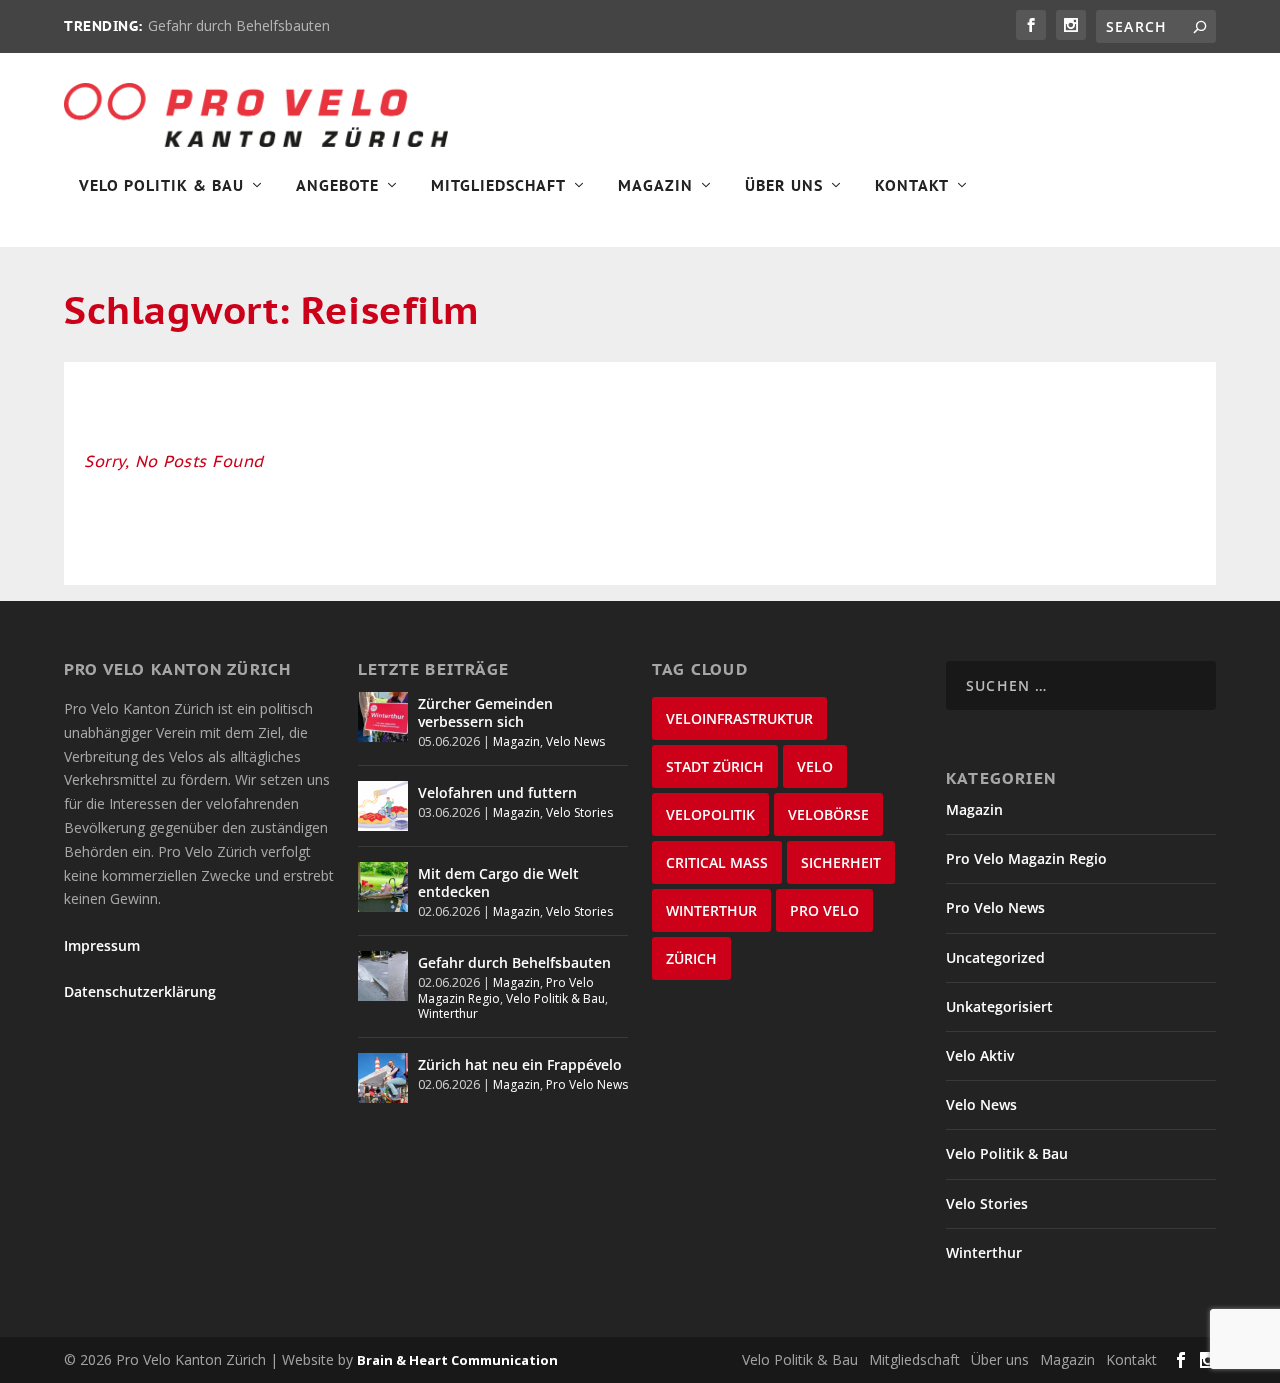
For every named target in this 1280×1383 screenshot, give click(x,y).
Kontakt (912, 186)
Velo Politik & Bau (161, 186)
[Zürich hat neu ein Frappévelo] (383, 1078)
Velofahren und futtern (497, 792)
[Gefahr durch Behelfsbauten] (383, 976)
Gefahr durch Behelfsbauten (239, 25)
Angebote (337, 186)
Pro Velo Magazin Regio (1026, 858)
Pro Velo (824, 910)
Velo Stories (579, 812)
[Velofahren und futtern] (383, 806)
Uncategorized (995, 957)
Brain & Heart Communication (457, 1360)
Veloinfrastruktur (739, 718)
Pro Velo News (587, 1084)
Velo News (575, 741)
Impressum (102, 945)
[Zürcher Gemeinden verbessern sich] (383, 717)
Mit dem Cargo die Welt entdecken (498, 882)
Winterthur (448, 1013)
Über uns (1000, 1359)
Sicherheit (841, 862)
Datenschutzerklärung (140, 991)
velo (815, 766)
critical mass (717, 862)
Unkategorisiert (999, 1006)
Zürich (691, 958)
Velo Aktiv (980, 1055)
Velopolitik (710, 814)
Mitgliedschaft (498, 186)
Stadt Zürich (715, 766)
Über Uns (784, 186)
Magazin (655, 186)
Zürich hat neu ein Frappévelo (520, 1064)
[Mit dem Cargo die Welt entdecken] (383, 887)
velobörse (828, 814)
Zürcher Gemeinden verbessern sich (485, 712)
